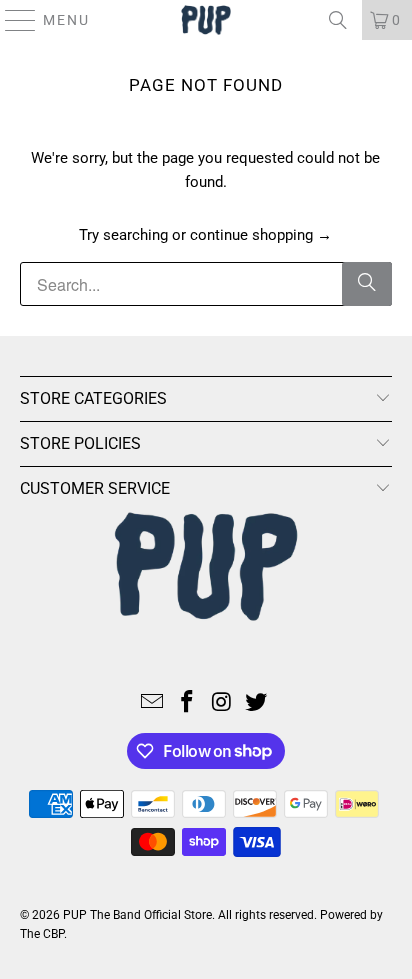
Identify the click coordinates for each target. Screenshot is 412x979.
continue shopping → (261, 235)
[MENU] (11, 20)
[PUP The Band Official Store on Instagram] (222, 703)
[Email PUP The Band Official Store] (153, 703)
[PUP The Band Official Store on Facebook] (188, 703)
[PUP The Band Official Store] (206, 20)
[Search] (338, 20)
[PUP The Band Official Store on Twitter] (257, 703)
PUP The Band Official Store (137, 915)
